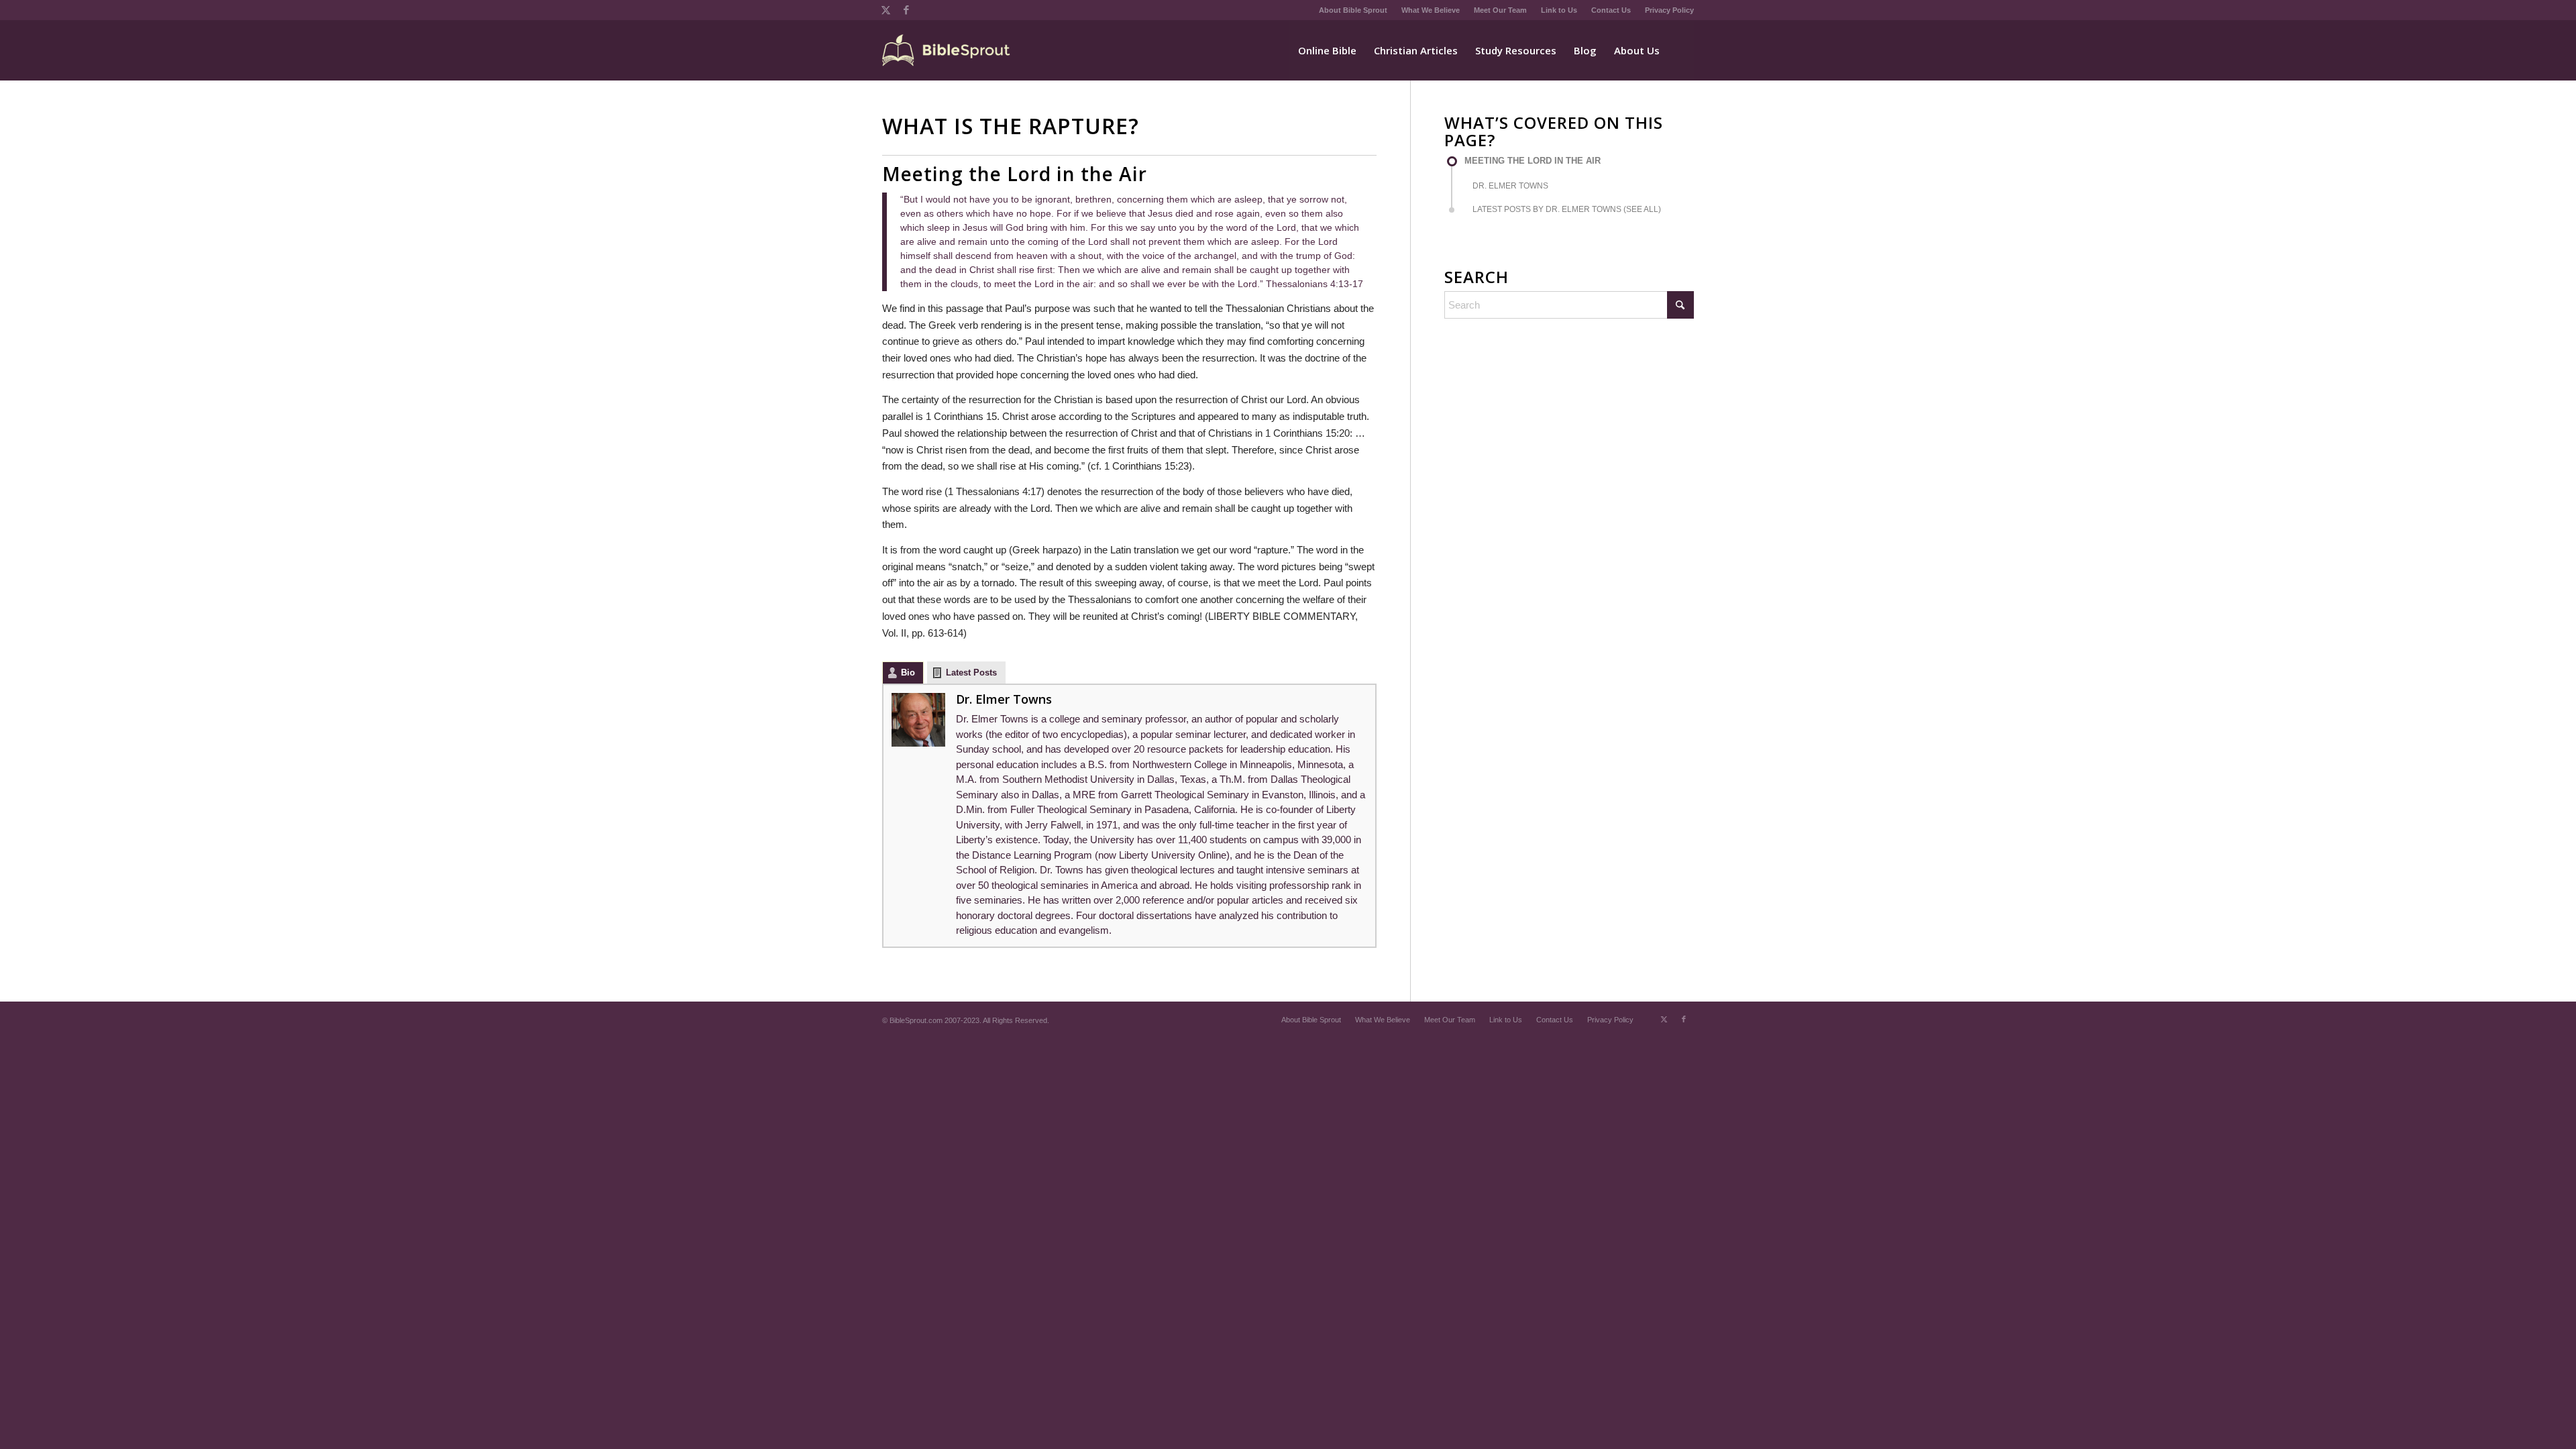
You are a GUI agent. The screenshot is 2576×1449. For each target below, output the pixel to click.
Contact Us (1611, 10)
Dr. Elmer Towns (1004, 699)
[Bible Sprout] (947, 50)
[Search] (1681, 50)
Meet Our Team (1500, 10)
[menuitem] (1353, 10)
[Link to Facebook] (906, 10)
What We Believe (1431, 10)
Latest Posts (971, 673)
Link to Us (1559, 10)
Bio (908, 673)
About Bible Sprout (1353, 10)
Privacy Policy (1669, 10)
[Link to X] (886, 10)
